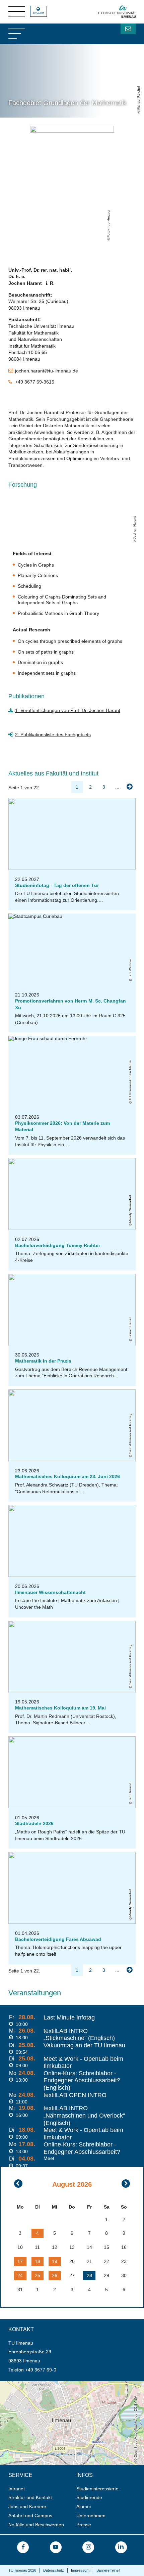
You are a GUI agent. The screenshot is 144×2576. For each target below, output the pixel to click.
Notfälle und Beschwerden (36, 2525)
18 (38, 2261)
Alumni (84, 2506)
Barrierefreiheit (108, 2570)
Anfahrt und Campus (30, 2516)
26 (55, 2275)
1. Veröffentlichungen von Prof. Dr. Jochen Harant (68, 710)
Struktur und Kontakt (30, 2497)
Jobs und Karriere (27, 2506)
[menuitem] (40, 2489)
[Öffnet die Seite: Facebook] (23, 2547)
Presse (84, 2525)
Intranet (17, 2489)
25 (38, 2275)
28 (89, 2275)
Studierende (89, 2497)
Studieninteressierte (97, 2489)
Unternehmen (91, 2516)
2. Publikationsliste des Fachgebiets (53, 735)
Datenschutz (54, 2570)
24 (20, 2275)
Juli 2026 (18, 2184)
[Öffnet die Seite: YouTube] (56, 2547)
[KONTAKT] (128, 29)
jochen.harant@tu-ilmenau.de (47, 371)
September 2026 (126, 2184)
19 (55, 2261)
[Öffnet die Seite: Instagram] (88, 2547)
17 (20, 2261)
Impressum (80, 2570)
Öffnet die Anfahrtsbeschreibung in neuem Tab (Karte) (57, 2384)
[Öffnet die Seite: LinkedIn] (121, 2547)
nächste (130, 787)
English (39, 13)
